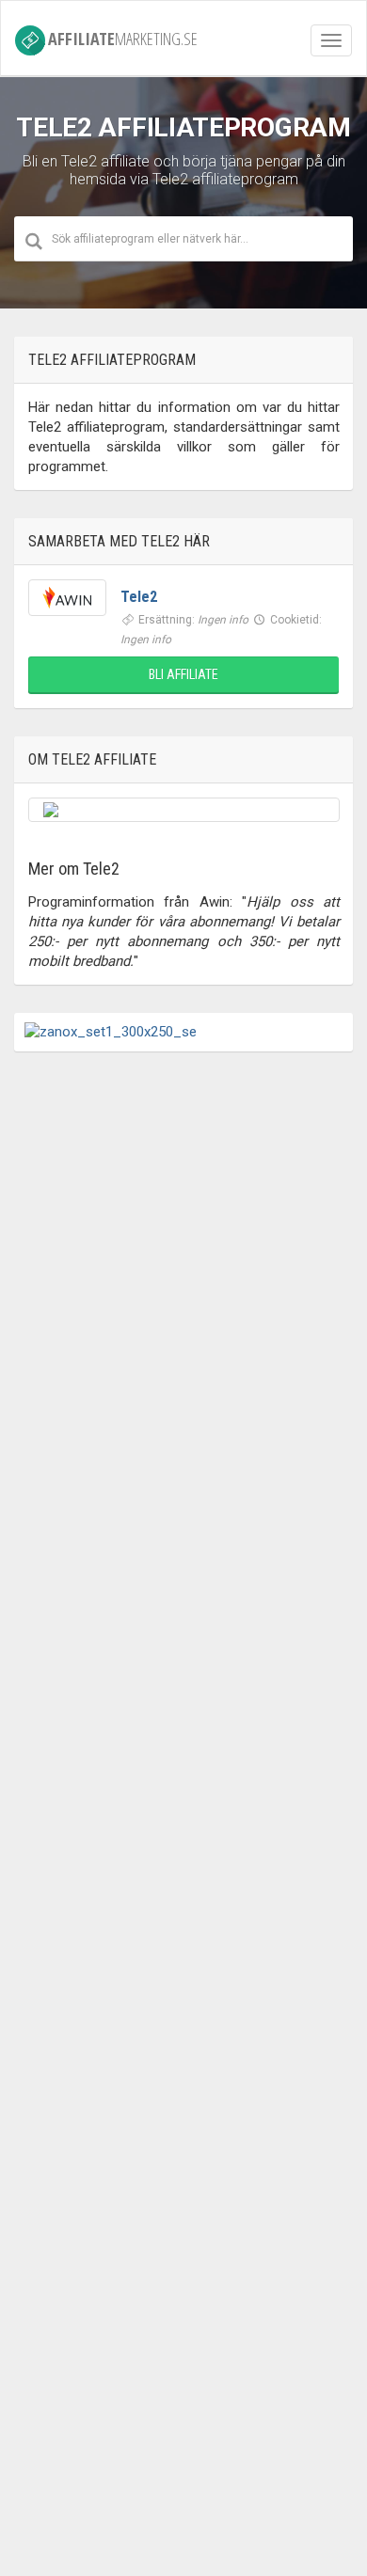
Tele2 (139, 597)
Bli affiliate (183, 674)
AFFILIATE (123, 38)
